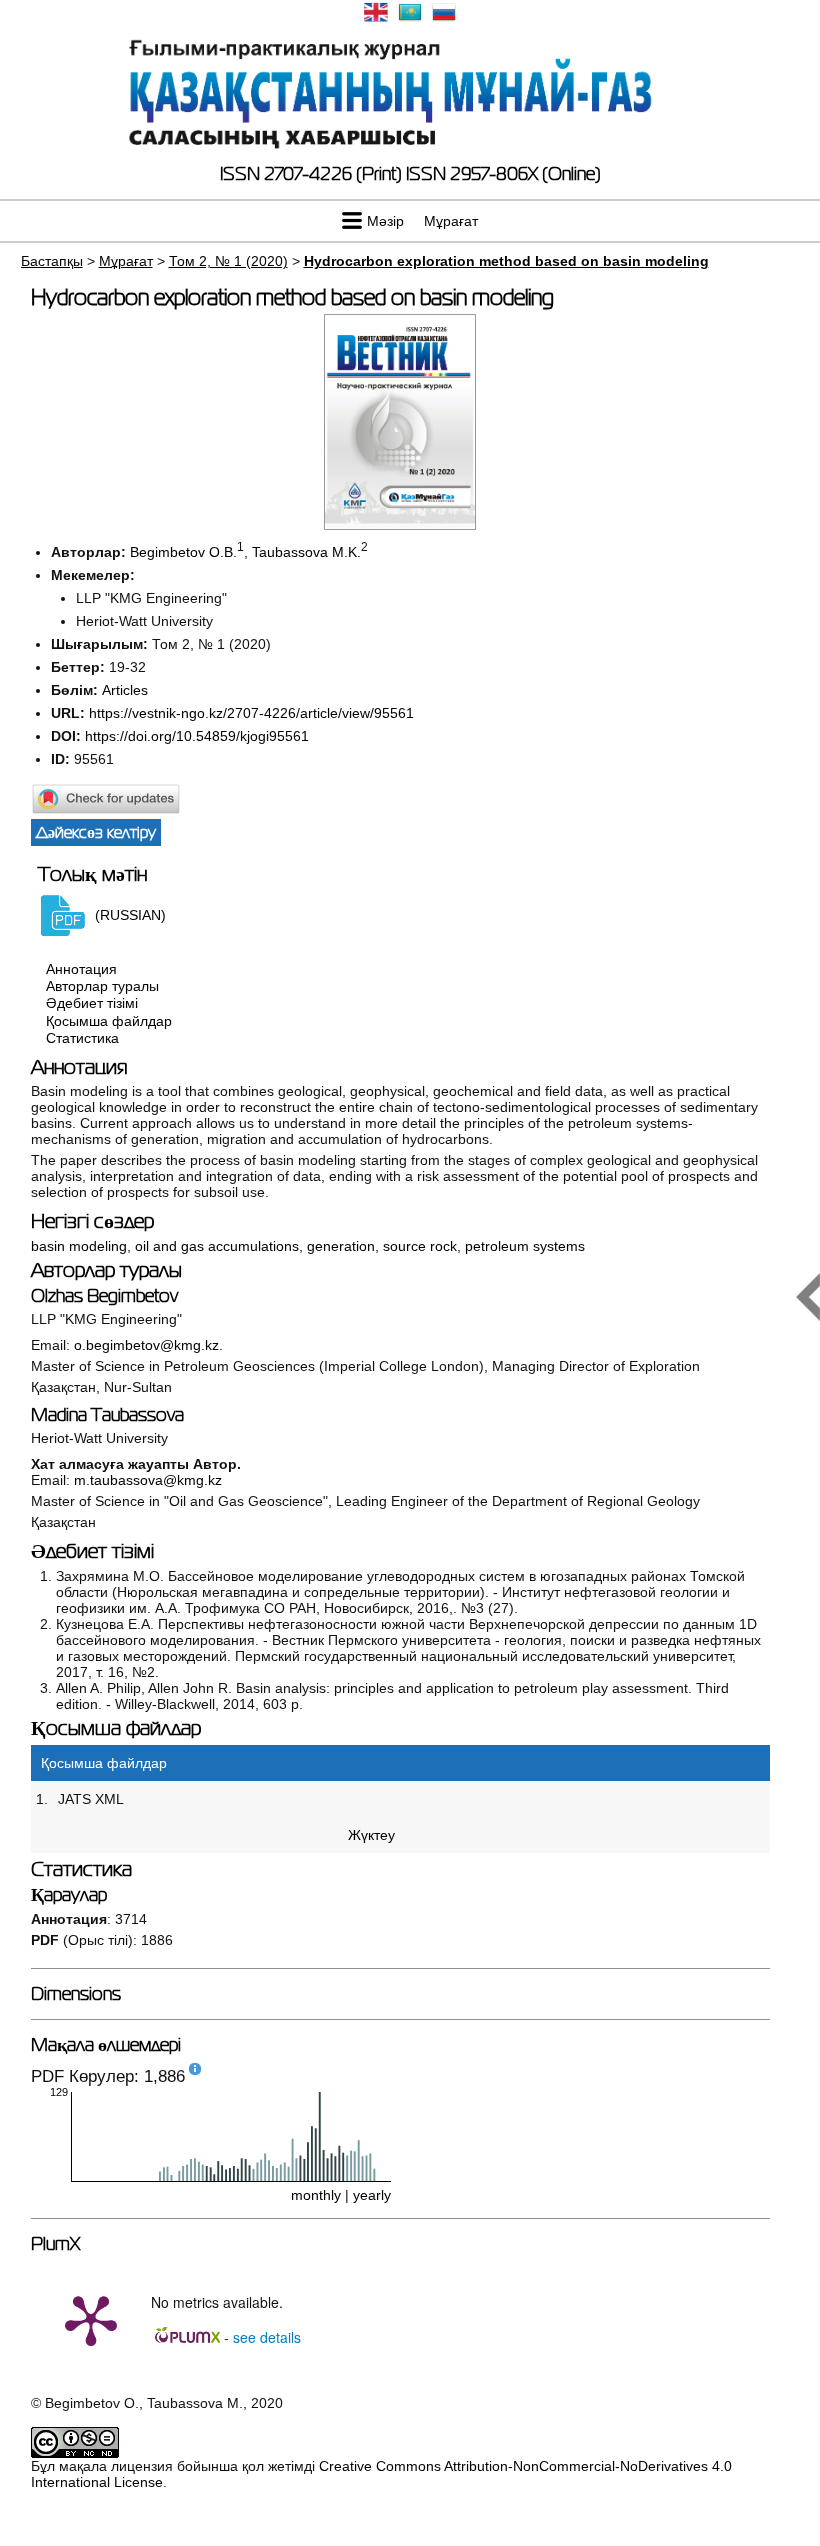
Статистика (82, 1038)
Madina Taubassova (107, 1415)
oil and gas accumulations (217, 1246)
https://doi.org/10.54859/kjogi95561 (197, 736)
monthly (316, 2195)
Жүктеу (371, 1835)
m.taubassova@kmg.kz (148, 1480)
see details (267, 2337)
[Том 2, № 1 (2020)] (400, 525)
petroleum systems (525, 1246)
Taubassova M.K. (306, 552)
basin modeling (79, 1246)
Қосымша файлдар (109, 1021)
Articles (125, 690)
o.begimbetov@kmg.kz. (148, 1345)
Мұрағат (451, 221)
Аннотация (81, 969)
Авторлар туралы (102, 986)
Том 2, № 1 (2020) (228, 261)
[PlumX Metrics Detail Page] (91, 2319)
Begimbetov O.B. (183, 552)
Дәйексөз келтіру (96, 832)
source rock (420, 1246)
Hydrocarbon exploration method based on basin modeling (506, 261)
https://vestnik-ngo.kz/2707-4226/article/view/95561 (251, 713)
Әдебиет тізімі (92, 1004)
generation (341, 1246)
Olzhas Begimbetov (104, 1296)
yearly (372, 2195)
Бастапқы (52, 261)
